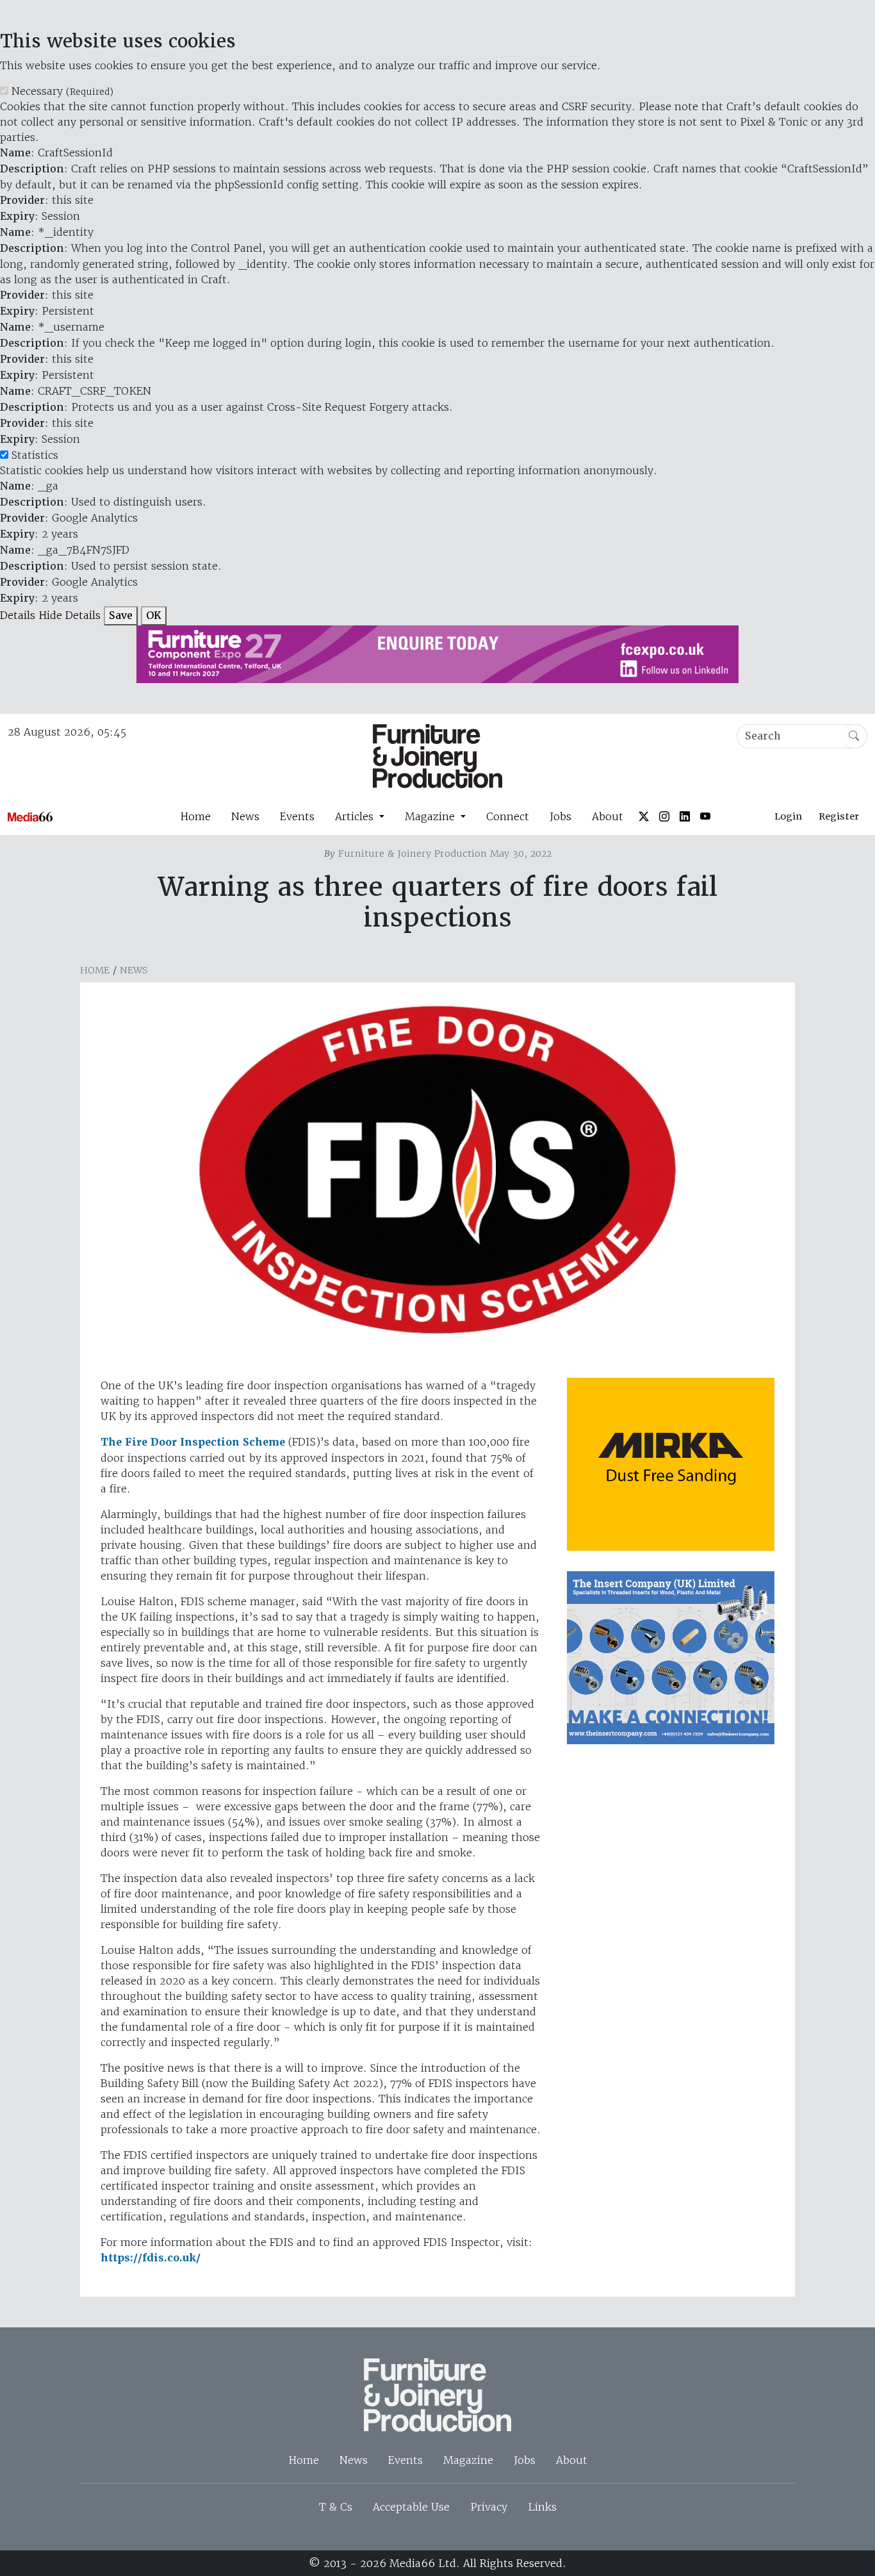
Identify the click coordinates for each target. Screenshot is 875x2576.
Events (297, 816)
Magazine (468, 2460)
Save (121, 615)
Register (839, 816)
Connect (508, 816)
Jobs (560, 816)
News (245, 816)
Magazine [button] (431, 816)
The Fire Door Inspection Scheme (193, 1442)
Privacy (489, 2507)
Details (18, 615)
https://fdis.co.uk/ (151, 2258)
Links (542, 2507)
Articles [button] (356, 816)
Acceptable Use (411, 2507)
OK (154, 615)
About (608, 816)
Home (195, 816)
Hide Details (70, 615)
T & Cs (336, 2507)
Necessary (62, 91)
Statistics (35, 455)
